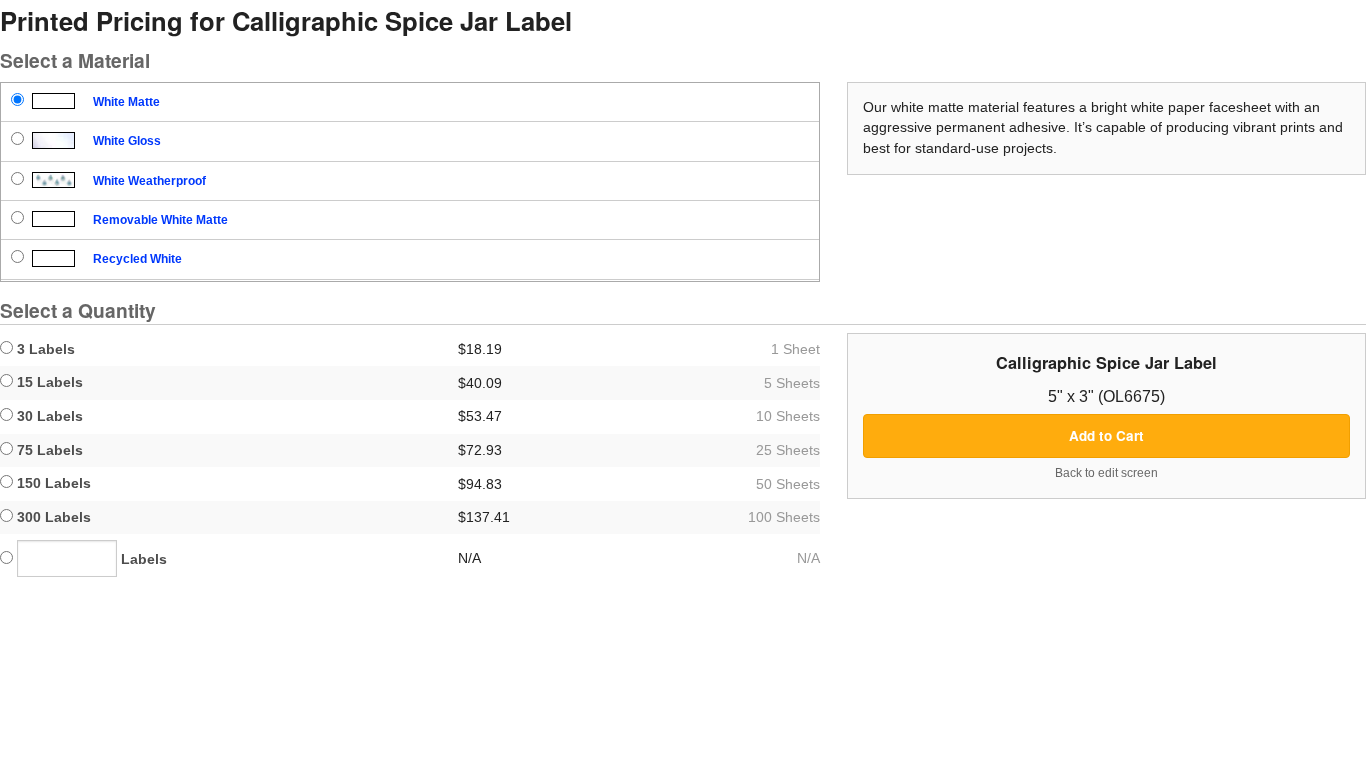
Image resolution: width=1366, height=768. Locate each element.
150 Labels (52, 483)
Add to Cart (1106, 435)
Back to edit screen (1106, 473)
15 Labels (48, 382)
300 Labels (52, 517)
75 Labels (48, 450)
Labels (142, 559)
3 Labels (44, 349)
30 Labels (48, 416)
